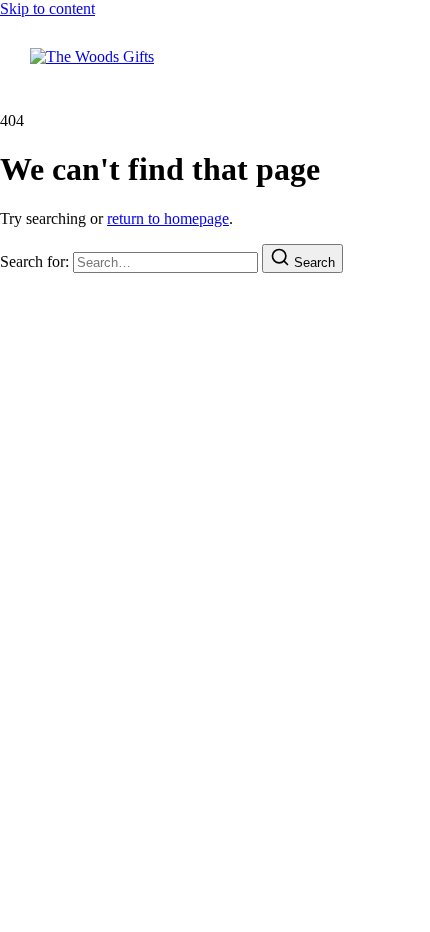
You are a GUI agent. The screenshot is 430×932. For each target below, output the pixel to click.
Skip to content (47, 8)
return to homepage (168, 218)
